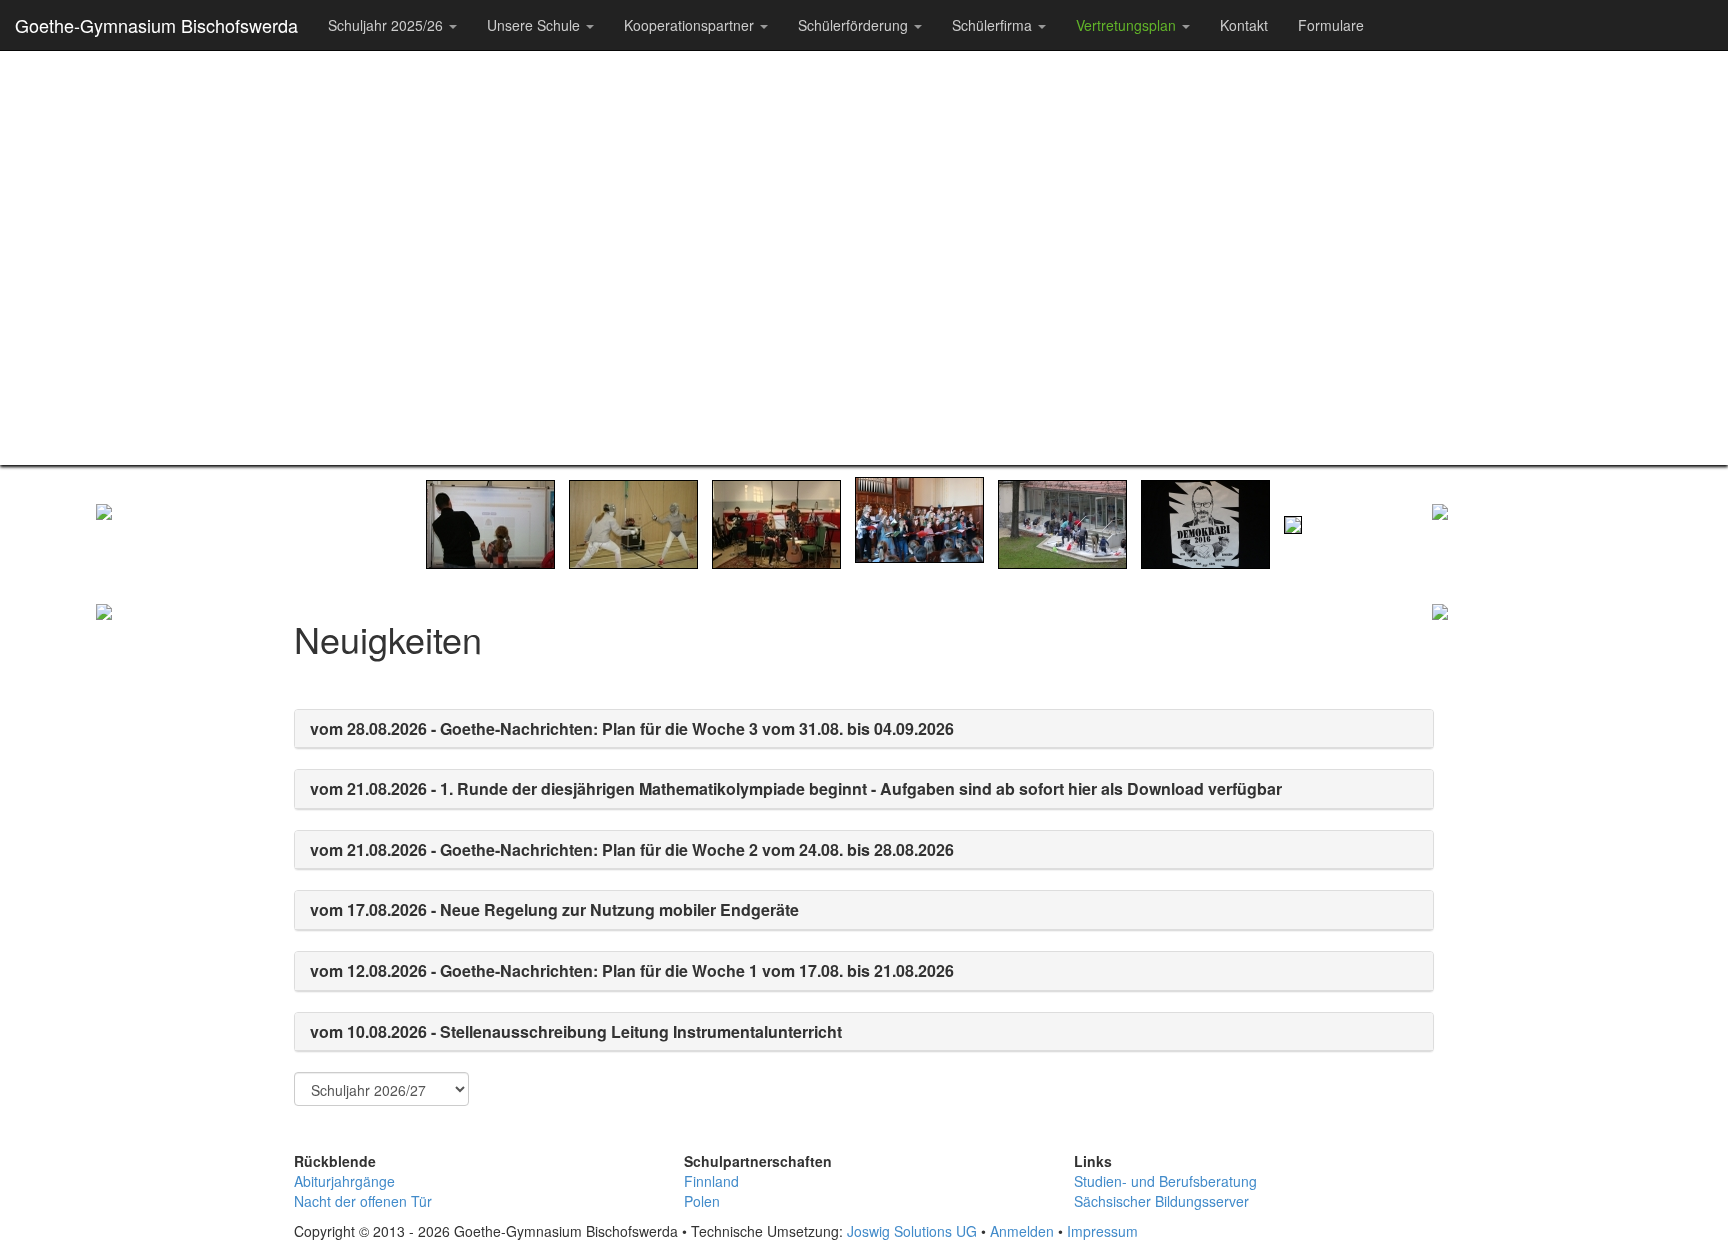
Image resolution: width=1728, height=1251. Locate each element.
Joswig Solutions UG (912, 1231)
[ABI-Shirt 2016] (1205, 522)
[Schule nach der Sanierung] (1293, 522)
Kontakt (1244, 25)
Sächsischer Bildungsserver (1161, 1201)
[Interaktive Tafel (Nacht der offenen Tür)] (490, 522)
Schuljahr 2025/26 (387, 25)
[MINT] (196, 850)
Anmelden (1022, 1231)
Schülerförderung (855, 25)
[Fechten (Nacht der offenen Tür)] (633, 522)
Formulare (1331, 25)
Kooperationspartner (691, 25)
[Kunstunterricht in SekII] (1062, 522)
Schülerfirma (994, 25)
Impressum (1102, 1231)
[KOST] (1532, 850)
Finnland (711, 1181)
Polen (702, 1201)
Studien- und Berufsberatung (1165, 1181)
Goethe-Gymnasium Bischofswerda (156, 25)
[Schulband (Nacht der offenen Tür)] (776, 522)
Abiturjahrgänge (344, 1181)
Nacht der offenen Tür (363, 1201)
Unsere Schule (535, 25)
